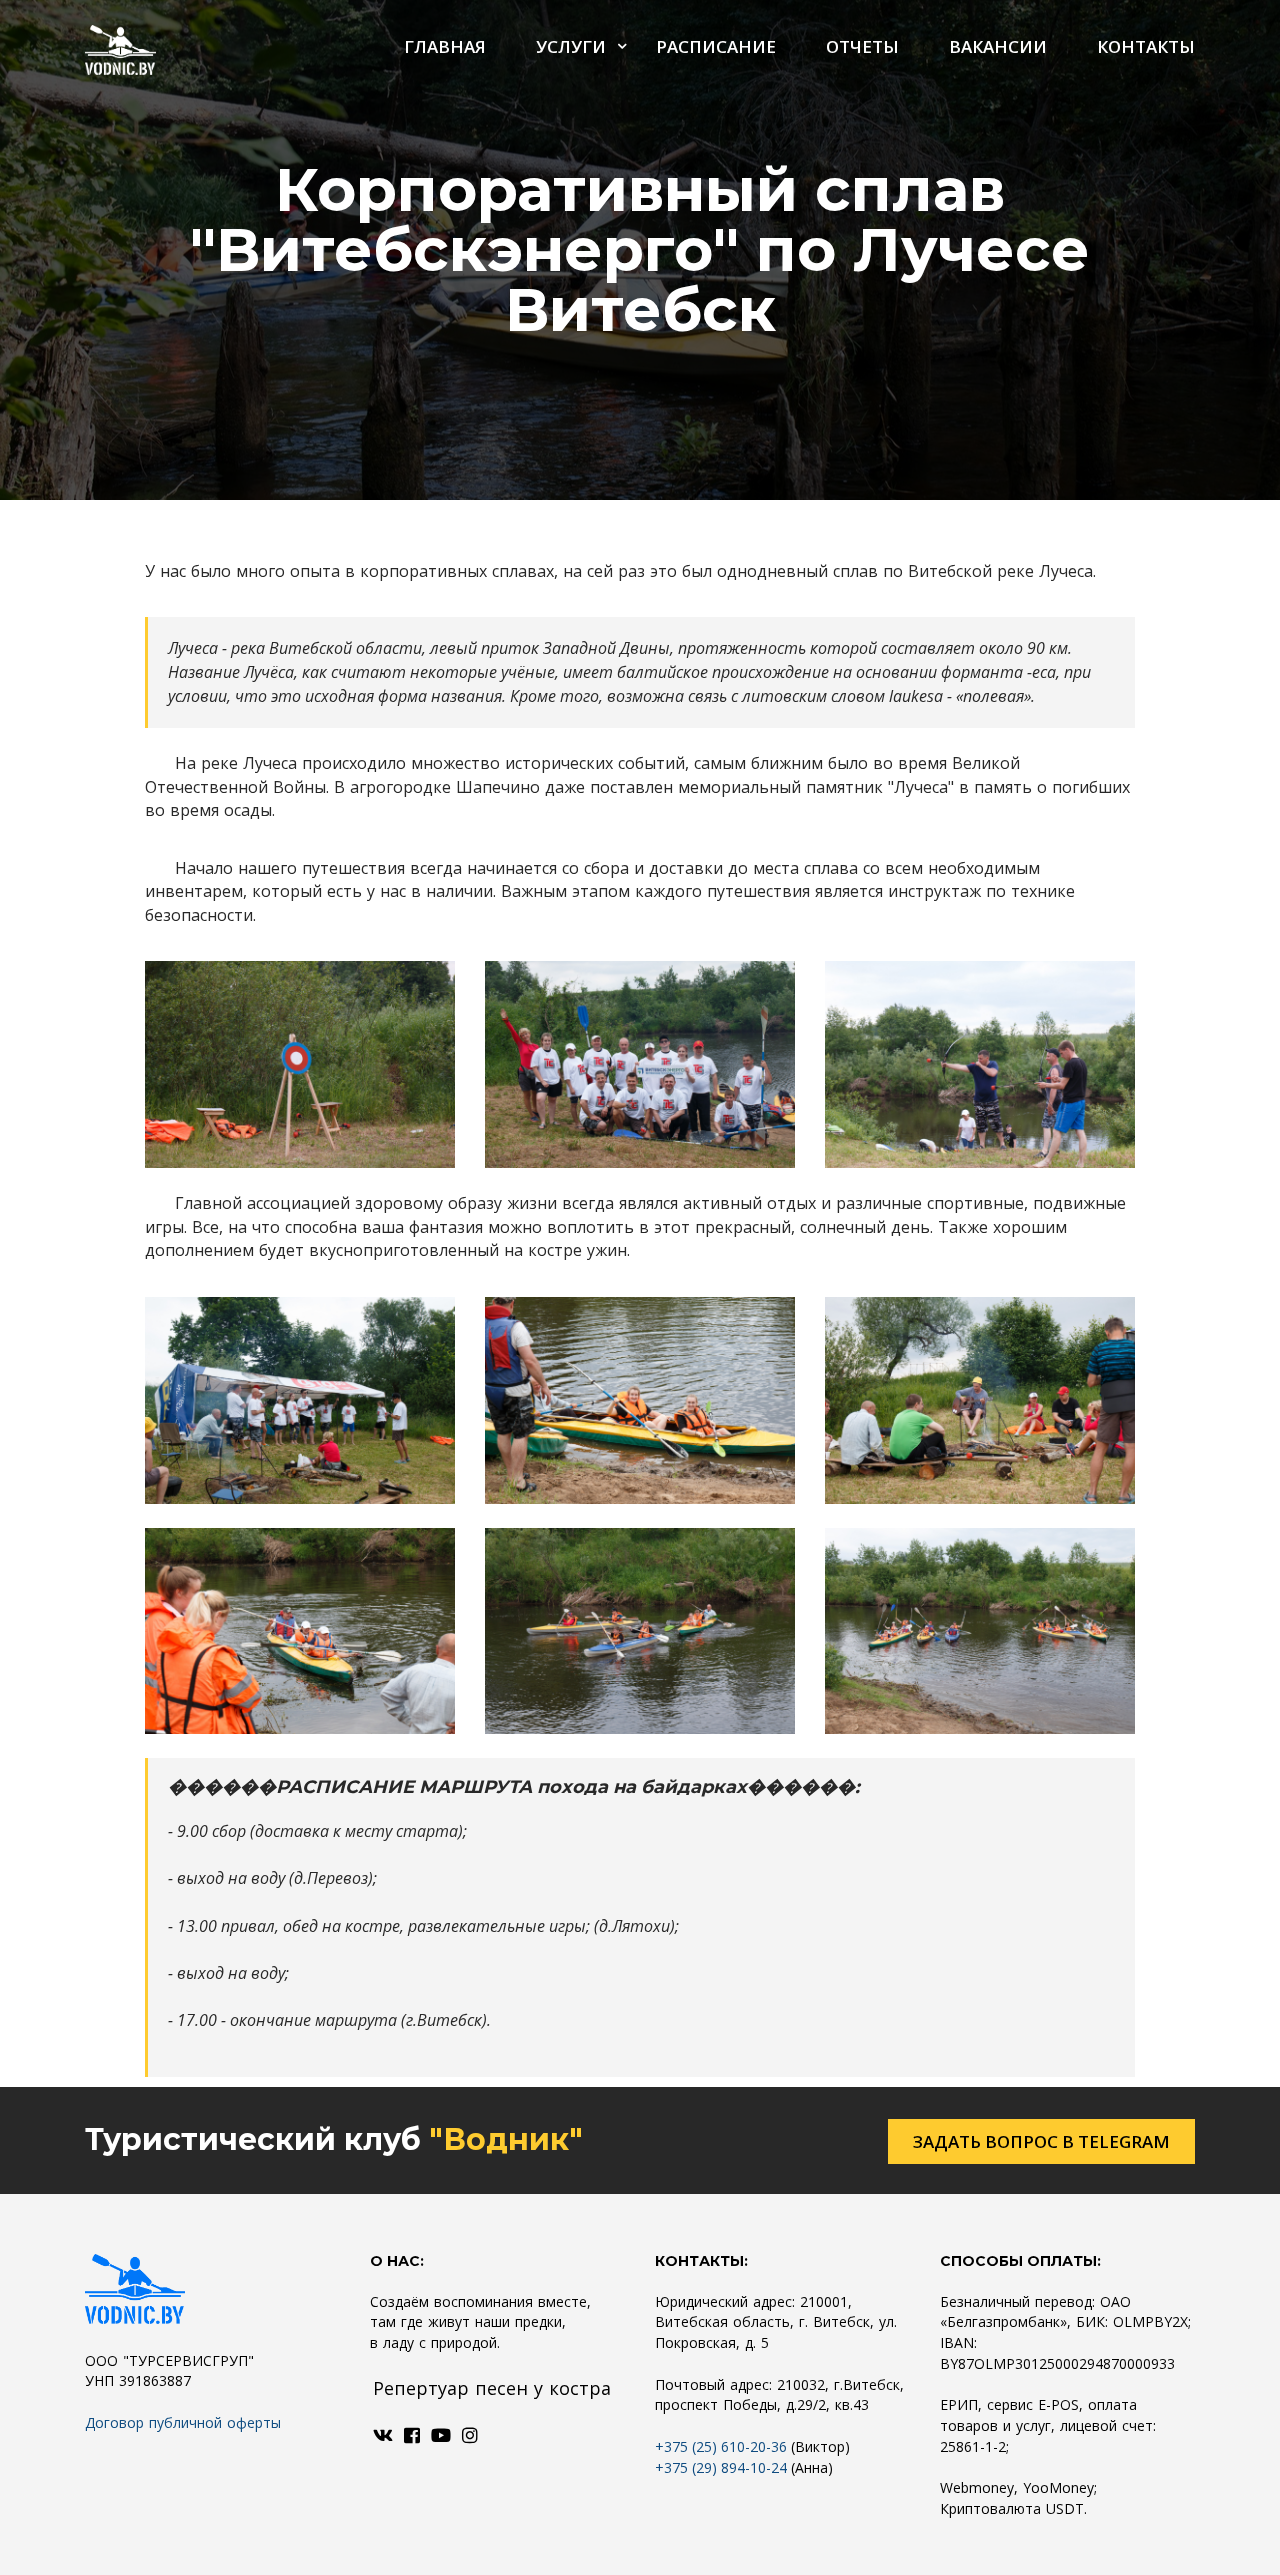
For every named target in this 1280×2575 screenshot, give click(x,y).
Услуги (571, 46)
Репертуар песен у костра (492, 2388)
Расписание (716, 46)
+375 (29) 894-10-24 (721, 2467)
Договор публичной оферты (183, 2422)
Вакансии (998, 46)
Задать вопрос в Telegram (1041, 2141)
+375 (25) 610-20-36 (721, 2446)
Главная (445, 46)
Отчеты (862, 46)
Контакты (1146, 46)
